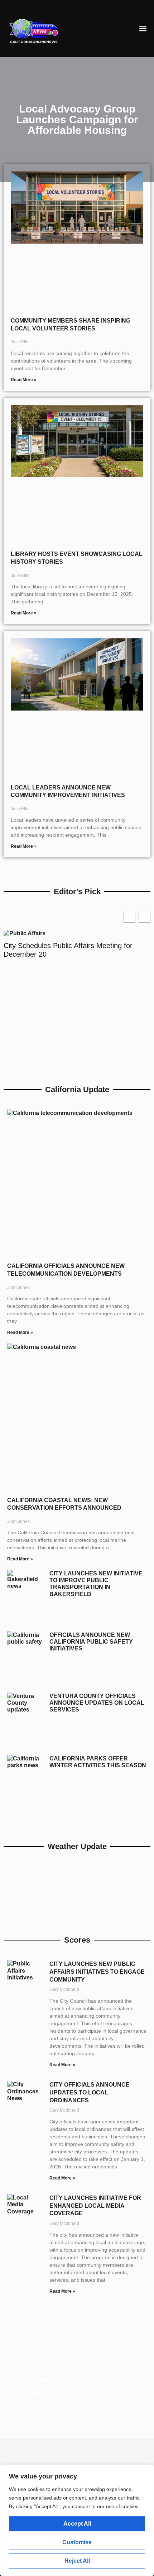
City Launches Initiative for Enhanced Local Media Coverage (95, 2206)
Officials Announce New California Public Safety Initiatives (91, 1642)
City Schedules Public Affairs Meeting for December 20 (68, 950)
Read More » (24, 380)
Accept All (77, 2524)
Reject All (77, 2561)
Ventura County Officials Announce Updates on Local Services (97, 1703)
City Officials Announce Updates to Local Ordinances (90, 2092)
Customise (77, 2542)
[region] (77, 2520)
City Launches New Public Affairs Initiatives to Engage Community (97, 1972)
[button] (143, 29)
